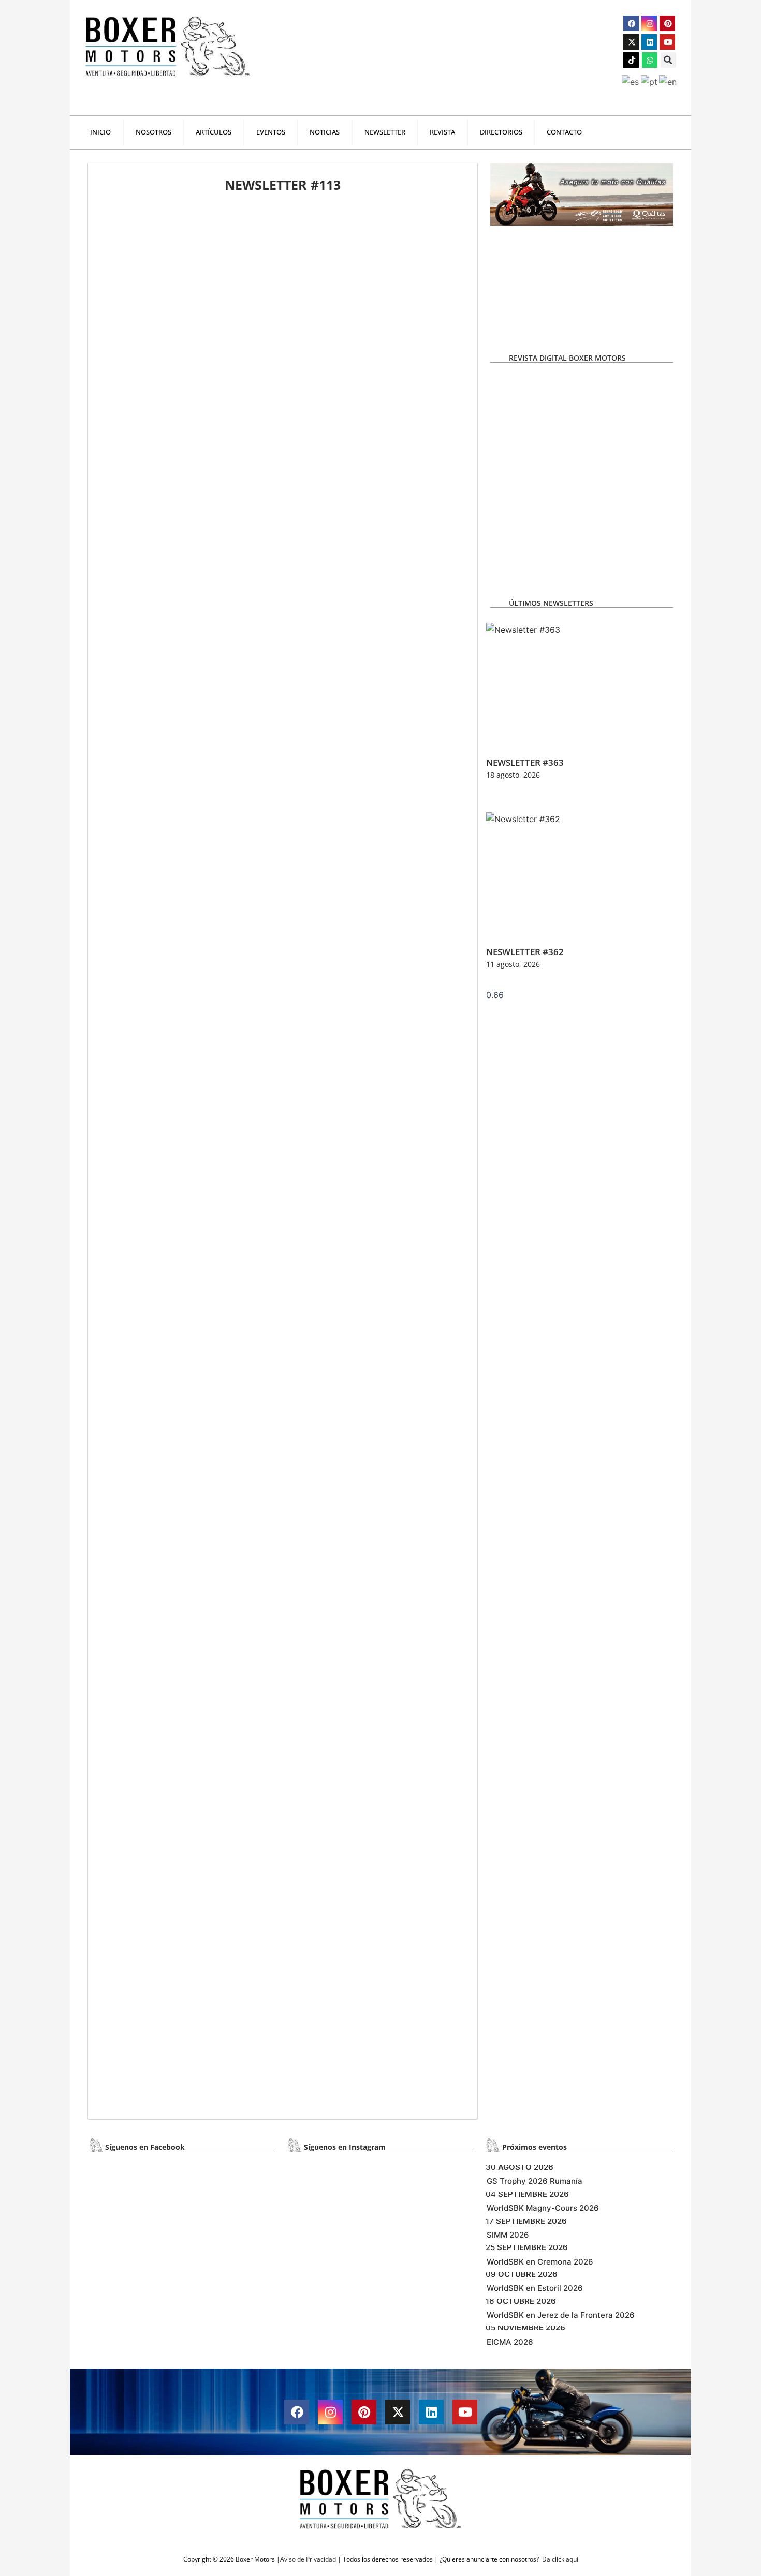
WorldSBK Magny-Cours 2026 (543, 2208)
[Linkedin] (649, 42)
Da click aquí (560, 2559)
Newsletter (385, 132)
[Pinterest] (667, 23)
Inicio (100, 132)
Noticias (325, 132)
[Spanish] (631, 81)
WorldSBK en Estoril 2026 (535, 2288)
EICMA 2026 (510, 2342)
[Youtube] (667, 42)
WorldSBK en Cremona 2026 (540, 2262)
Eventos (271, 132)
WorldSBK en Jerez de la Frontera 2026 (561, 2315)
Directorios (501, 132)
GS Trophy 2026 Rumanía (535, 2181)
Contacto (564, 132)
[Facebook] (631, 23)
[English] (669, 81)
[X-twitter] (631, 42)
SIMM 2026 (508, 2235)
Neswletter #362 (525, 952)
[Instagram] (649, 23)
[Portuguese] (650, 81)
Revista (442, 132)
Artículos (214, 132)
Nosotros (153, 132)
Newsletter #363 (525, 762)
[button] (668, 60)
